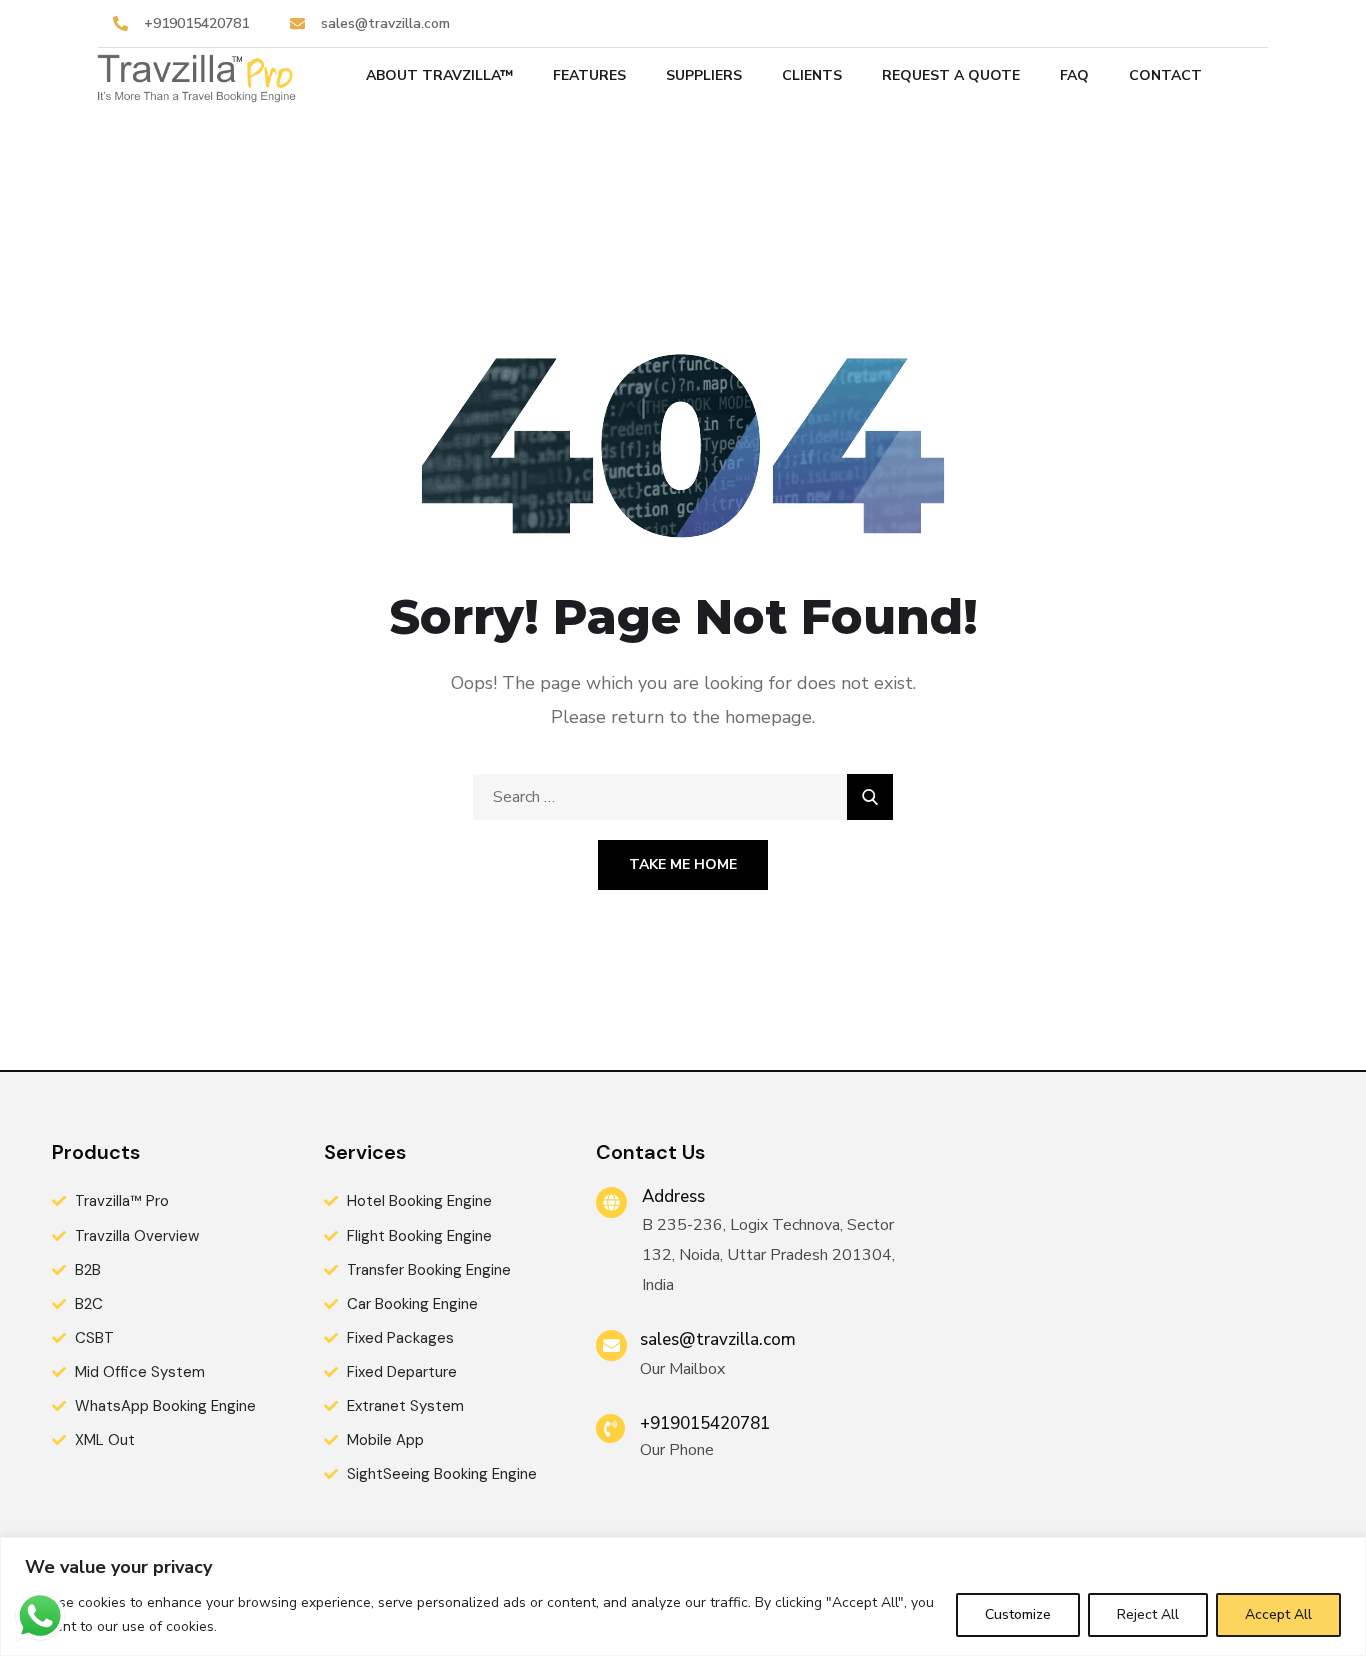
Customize (1018, 1614)
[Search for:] (683, 797)
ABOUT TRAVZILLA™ (439, 75)
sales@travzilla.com (718, 1339)
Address (673, 1196)
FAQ (1074, 75)
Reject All (1148, 1614)
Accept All (1278, 1614)
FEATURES (589, 75)
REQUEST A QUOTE (951, 75)
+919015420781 (705, 1423)
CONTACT (1165, 75)
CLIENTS (812, 75)
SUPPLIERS (704, 75)
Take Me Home (683, 864)
